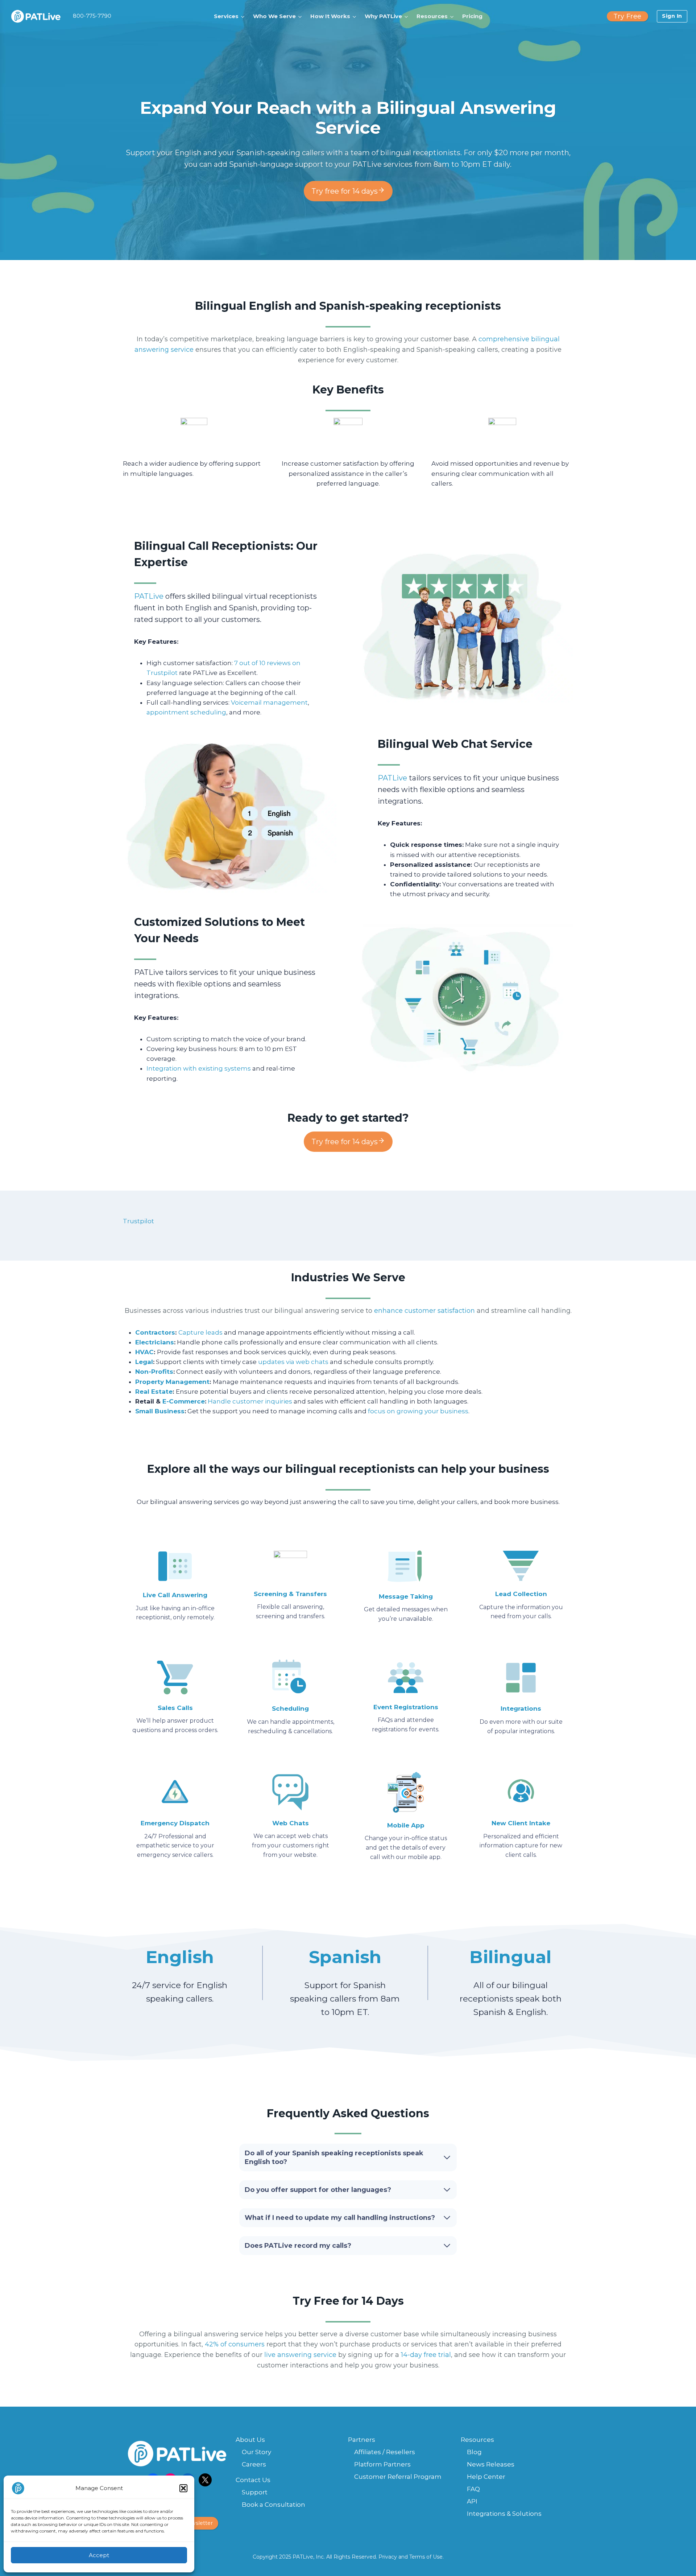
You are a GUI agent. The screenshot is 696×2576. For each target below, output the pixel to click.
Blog (474, 2452)
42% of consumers (235, 2344)
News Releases (491, 2464)
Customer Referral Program (398, 2477)
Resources (477, 2440)
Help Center (486, 2477)
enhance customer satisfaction (424, 1311)
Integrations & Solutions (504, 2514)
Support (255, 2492)
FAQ (473, 2489)
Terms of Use (426, 2557)
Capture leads (200, 1332)
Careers (254, 2464)
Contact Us (253, 2480)
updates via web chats (293, 1362)
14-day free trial (426, 2355)
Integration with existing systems (199, 1068)
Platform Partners (382, 2464)
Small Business (160, 1411)
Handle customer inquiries (250, 1401)
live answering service (300, 2355)
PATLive (149, 596)
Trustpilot (138, 1221)
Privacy (388, 2557)
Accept (99, 2555)
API (472, 2501)
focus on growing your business (418, 1411)
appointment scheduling (186, 712)
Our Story (256, 2452)
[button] (183, 2488)
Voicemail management (269, 702)
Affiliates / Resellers (385, 2452)
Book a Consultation (274, 2505)
